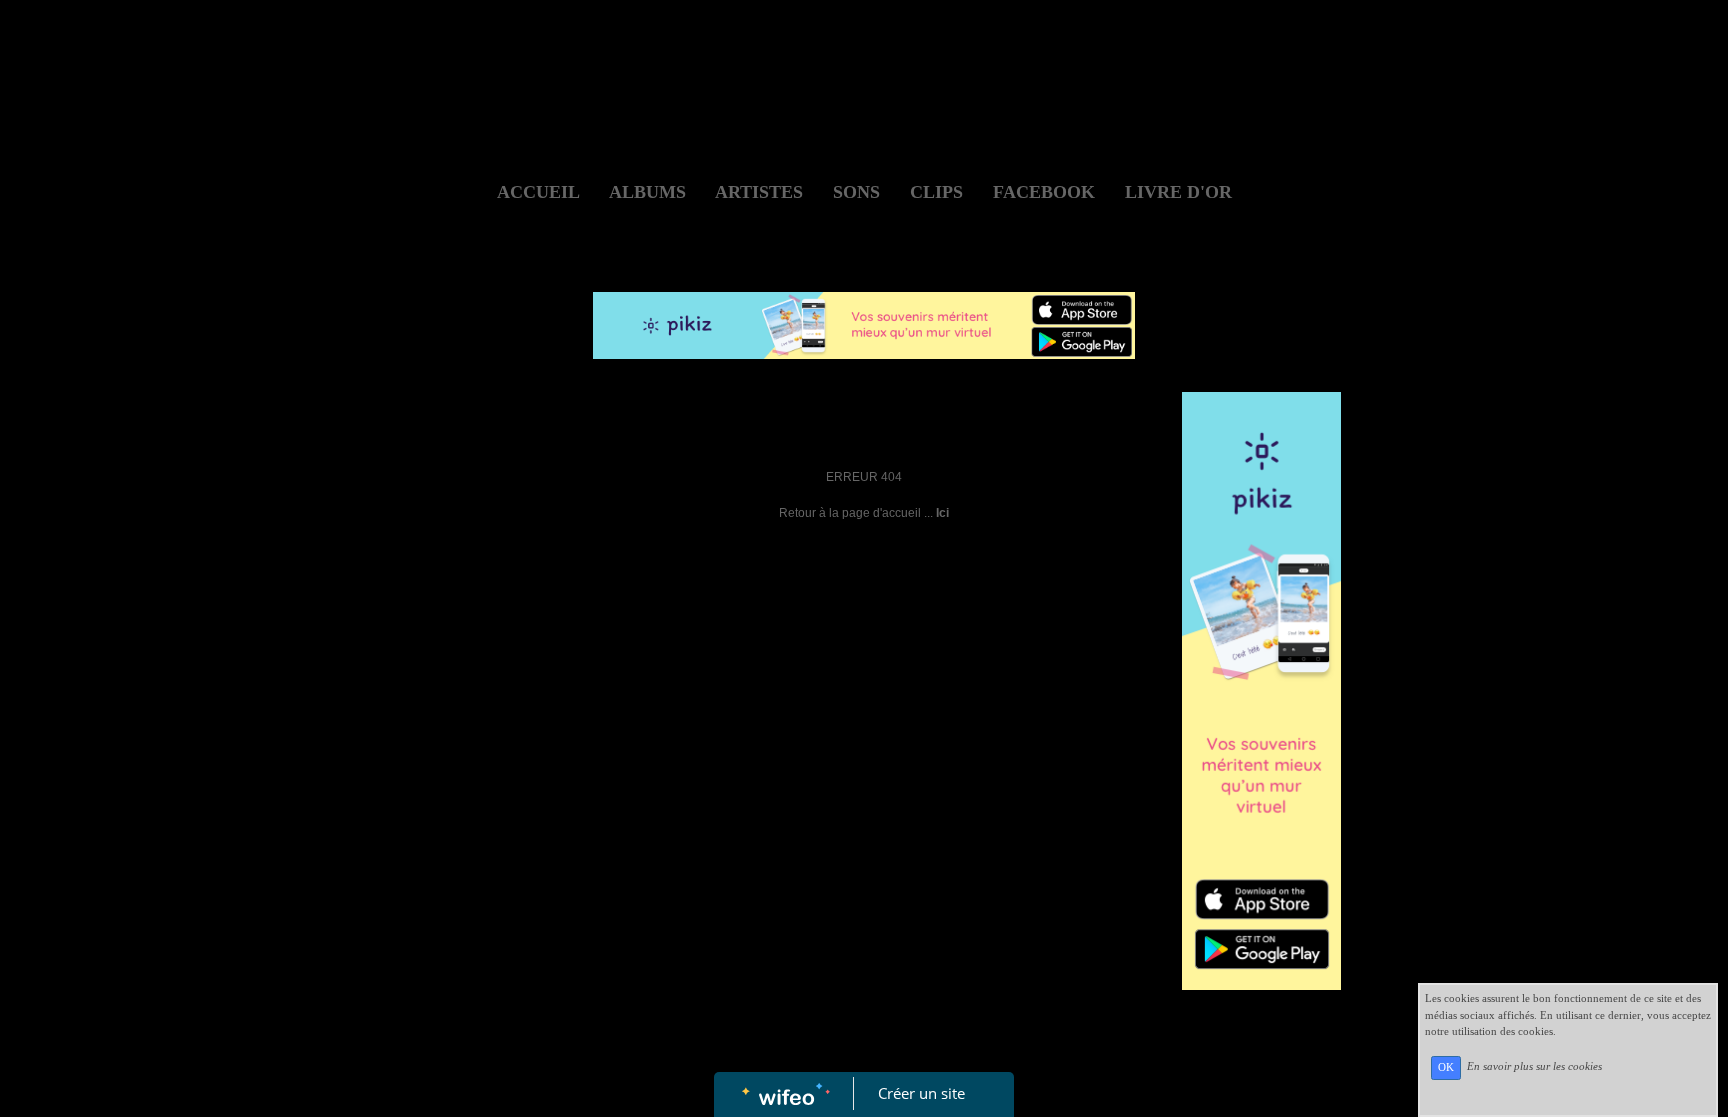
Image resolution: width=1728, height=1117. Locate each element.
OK (1446, 1067)
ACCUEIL (538, 192)
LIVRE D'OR (1178, 192)
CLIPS (936, 192)
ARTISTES (759, 192)
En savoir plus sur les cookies (1534, 1067)
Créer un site (921, 1093)
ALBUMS (647, 192)
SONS (856, 192)
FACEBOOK (1044, 192)
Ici (942, 513)
